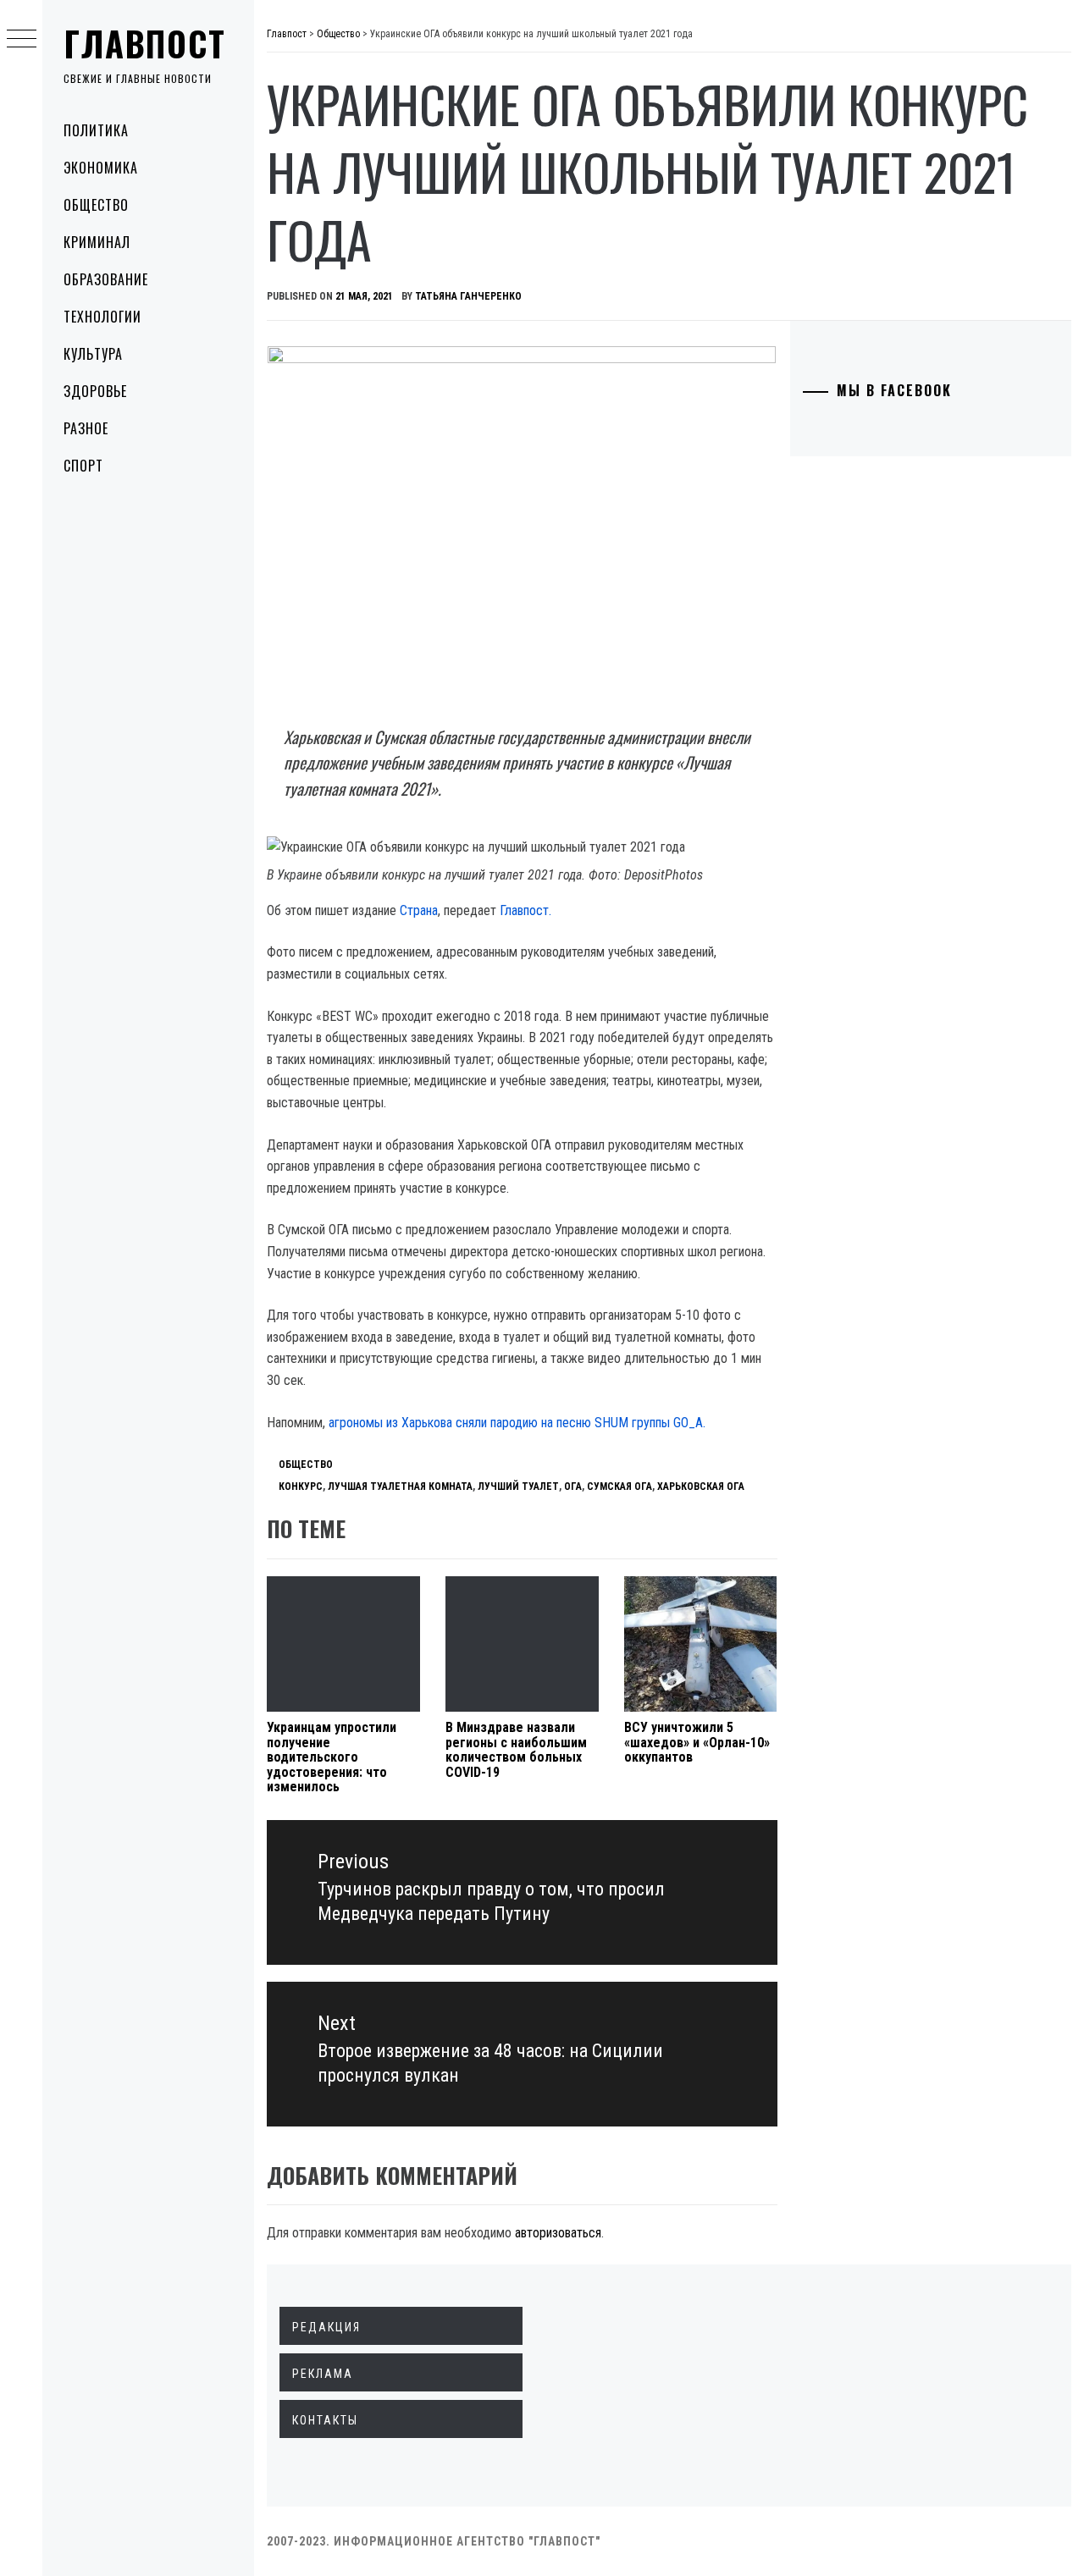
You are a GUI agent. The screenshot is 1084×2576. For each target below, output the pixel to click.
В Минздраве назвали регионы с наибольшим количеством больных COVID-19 (516, 1750)
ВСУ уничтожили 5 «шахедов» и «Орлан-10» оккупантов (697, 1742)
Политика (96, 130)
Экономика (101, 168)
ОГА (573, 1487)
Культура (93, 354)
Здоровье (95, 391)
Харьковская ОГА (701, 1487)
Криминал (97, 242)
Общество (96, 205)
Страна (419, 910)
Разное (86, 428)
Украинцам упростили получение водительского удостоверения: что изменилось (332, 1757)
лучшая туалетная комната (400, 1487)
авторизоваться (558, 2233)
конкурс (301, 1487)
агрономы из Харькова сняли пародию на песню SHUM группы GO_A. (517, 1423)
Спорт (83, 466)
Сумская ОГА (619, 1487)
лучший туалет (518, 1487)
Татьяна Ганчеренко (468, 296)
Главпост (145, 43)
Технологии (102, 317)
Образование (106, 279)
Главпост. (525, 910)
